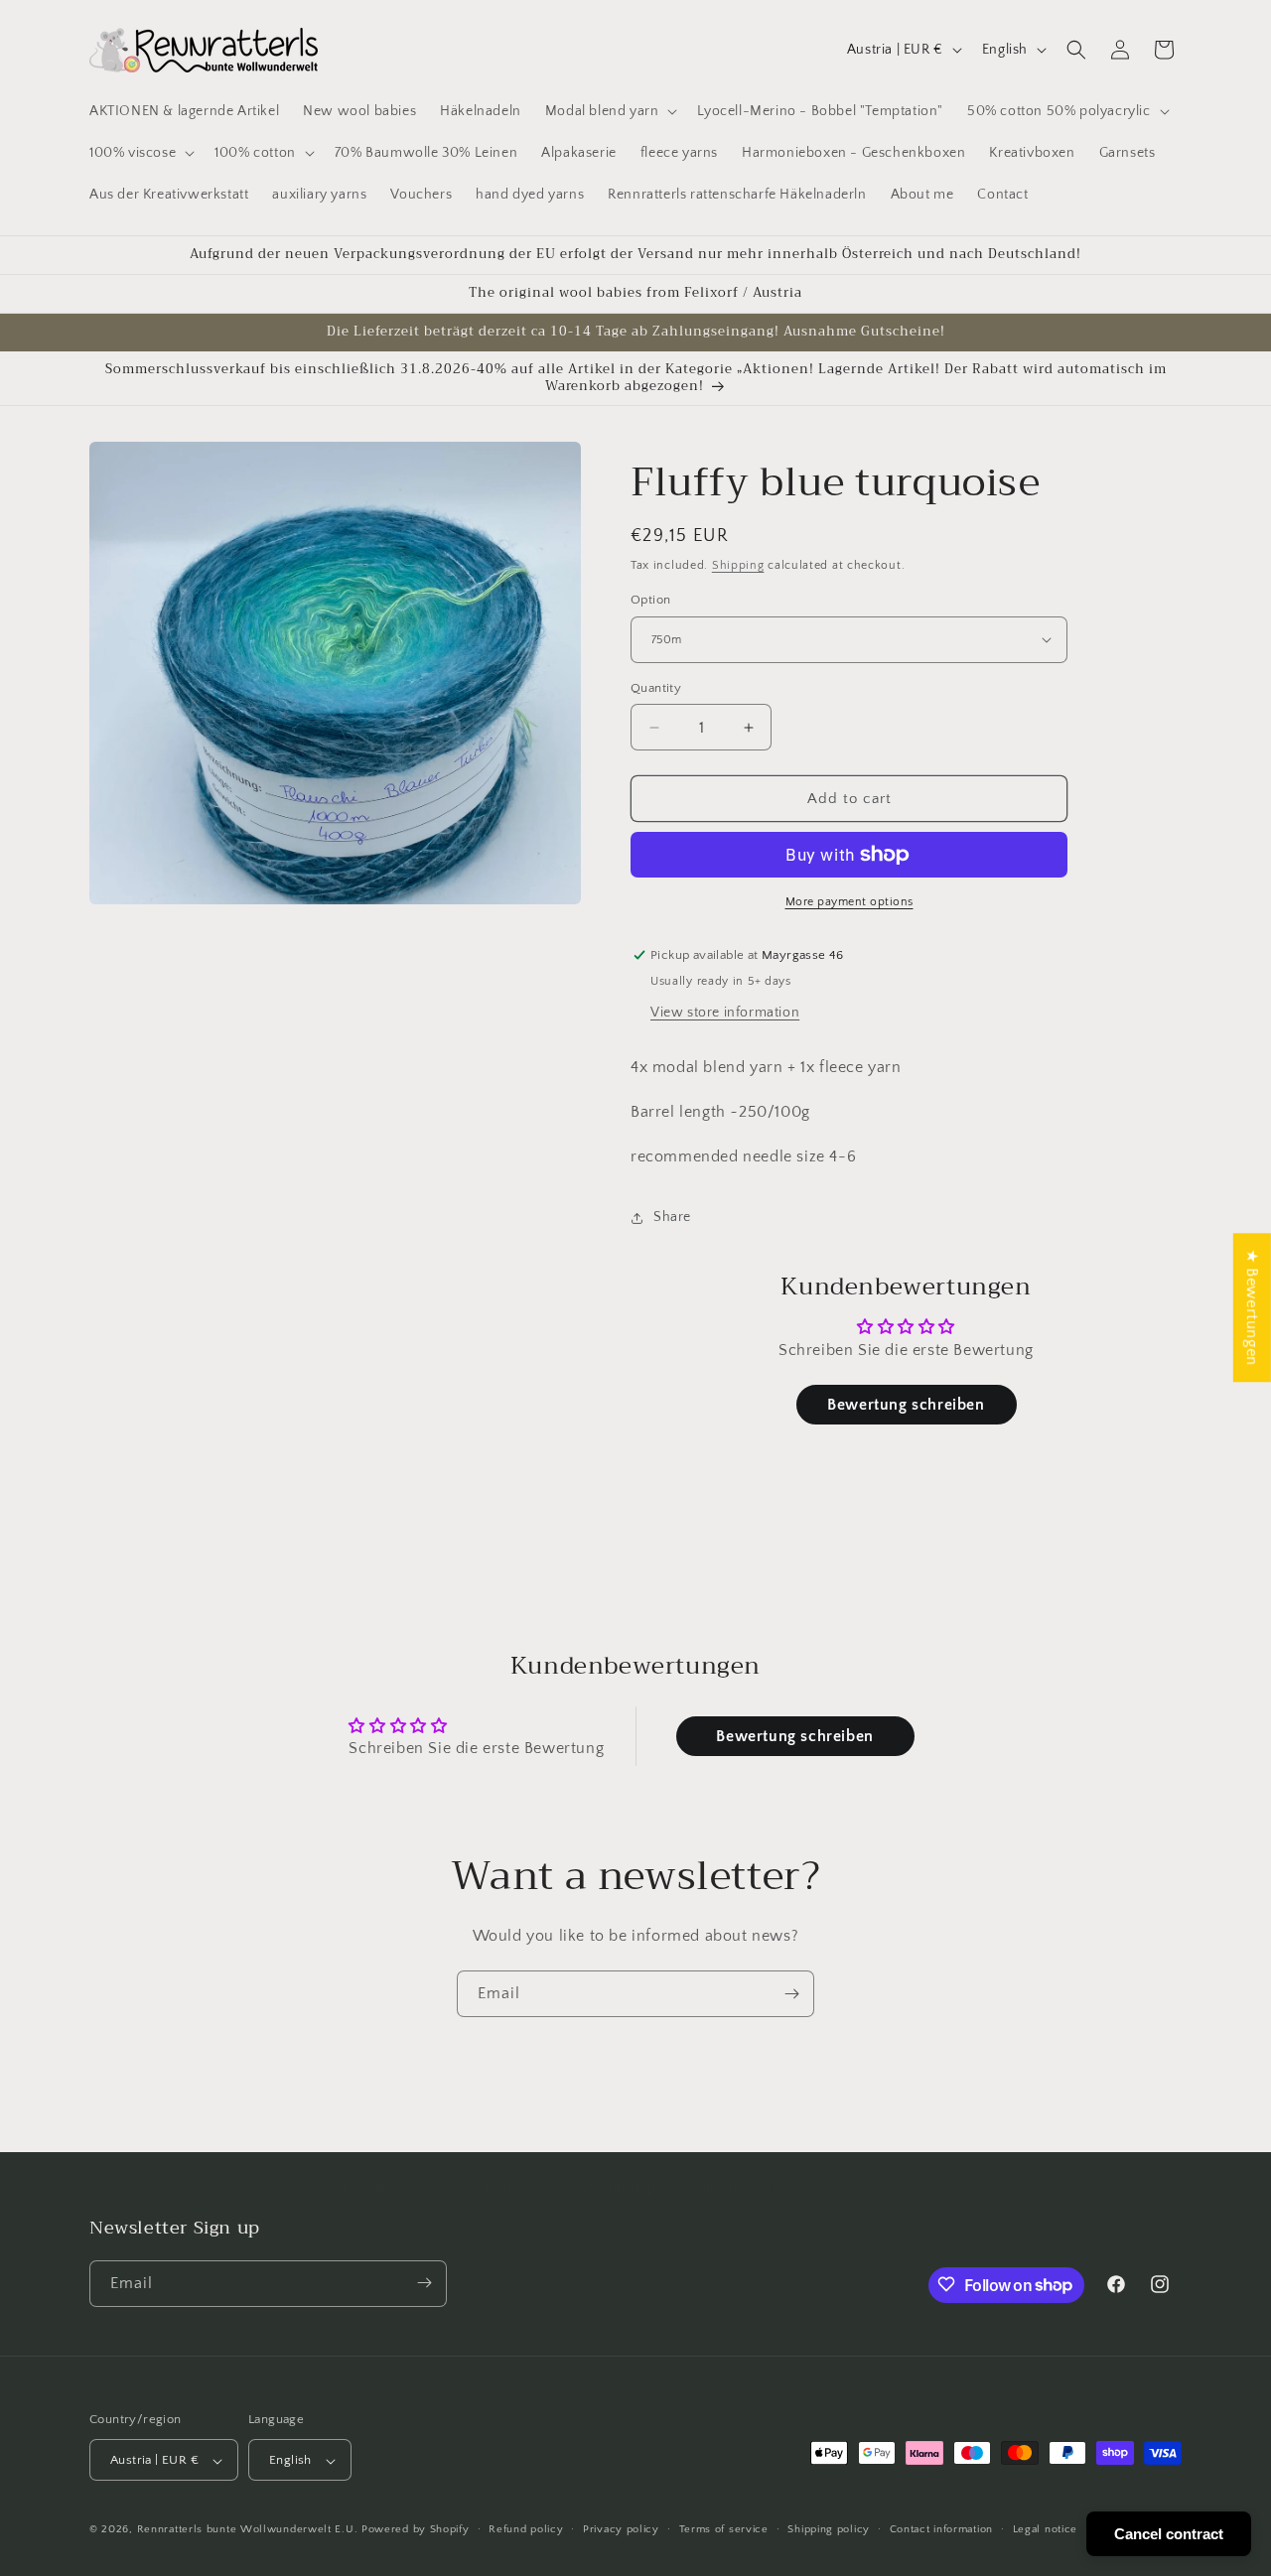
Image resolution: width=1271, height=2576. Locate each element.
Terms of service (724, 2529)
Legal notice (1045, 2529)
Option (650, 600)
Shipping (738, 565)
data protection (416, 2189)
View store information (725, 1013)
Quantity (656, 688)
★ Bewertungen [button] (1252, 1307)
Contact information (941, 2529)
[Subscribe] (791, 1994)
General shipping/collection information (705, 2189)
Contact (945, 2189)
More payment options (849, 902)
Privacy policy (621, 2529)
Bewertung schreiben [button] (906, 1405)
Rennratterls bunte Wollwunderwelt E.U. (248, 2530)
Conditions (521, 2189)
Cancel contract (1169, 2534)
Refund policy (526, 2529)
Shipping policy (829, 2529)
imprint (323, 2189)
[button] (610, 111)
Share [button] (672, 1217)
